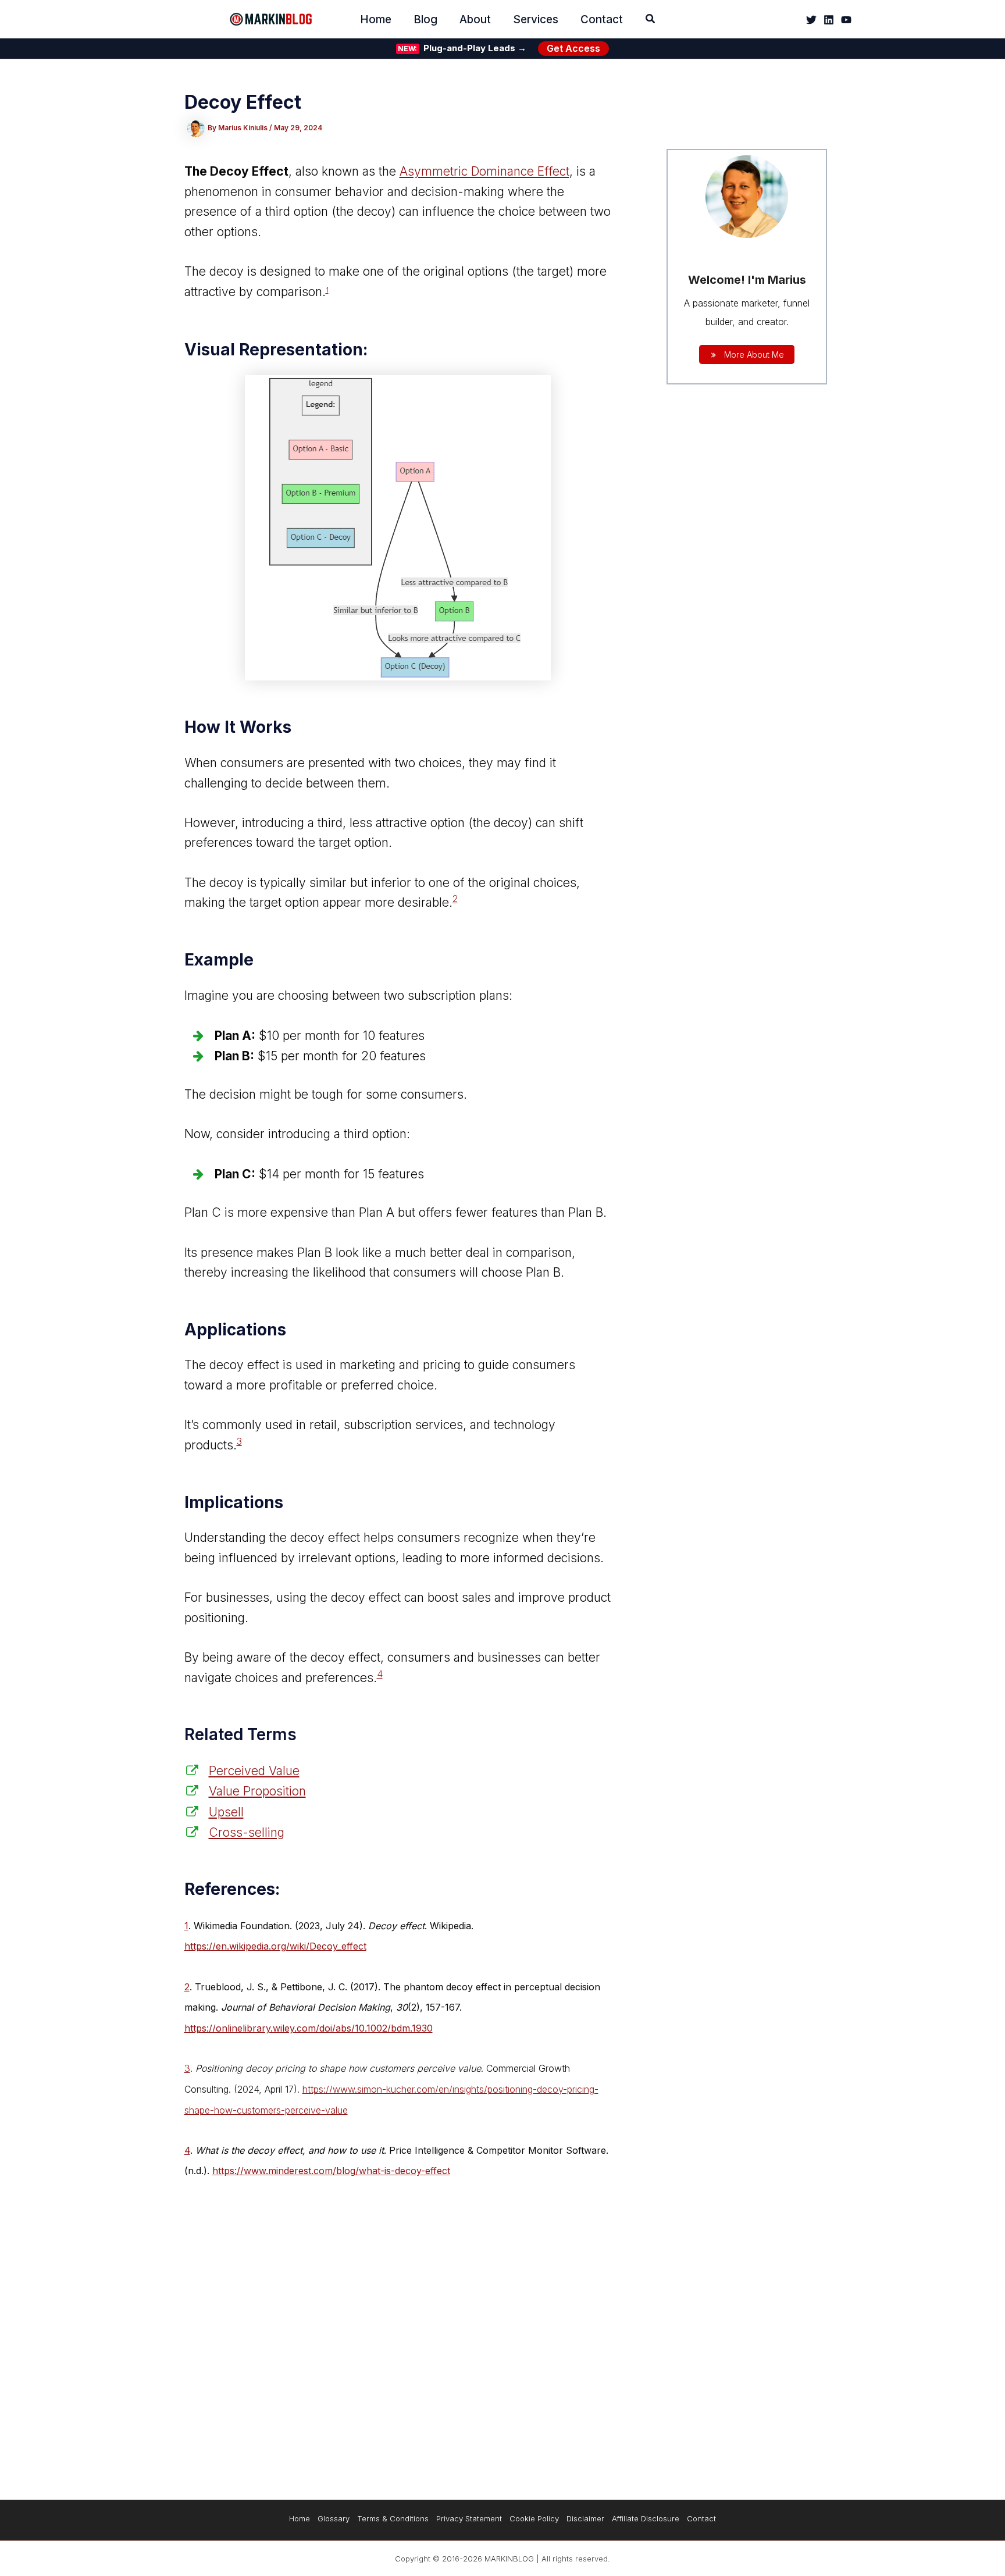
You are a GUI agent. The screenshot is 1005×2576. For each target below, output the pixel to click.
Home (300, 2518)
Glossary (334, 2518)
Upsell (226, 1812)
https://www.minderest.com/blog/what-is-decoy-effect (331, 2171)
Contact (701, 2518)
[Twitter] (811, 20)
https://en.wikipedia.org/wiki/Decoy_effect (275, 1946)
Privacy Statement (469, 2518)
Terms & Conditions (393, 2518)
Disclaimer (585, 2518)
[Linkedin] (829, 20)
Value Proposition (257, 1791)
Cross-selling (247, 1832)
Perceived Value (254, 1771)
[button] (651, 20)
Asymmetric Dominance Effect (484, 171)
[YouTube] (846, 20)
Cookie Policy (534, 2518)
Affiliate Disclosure (646, 2518)
